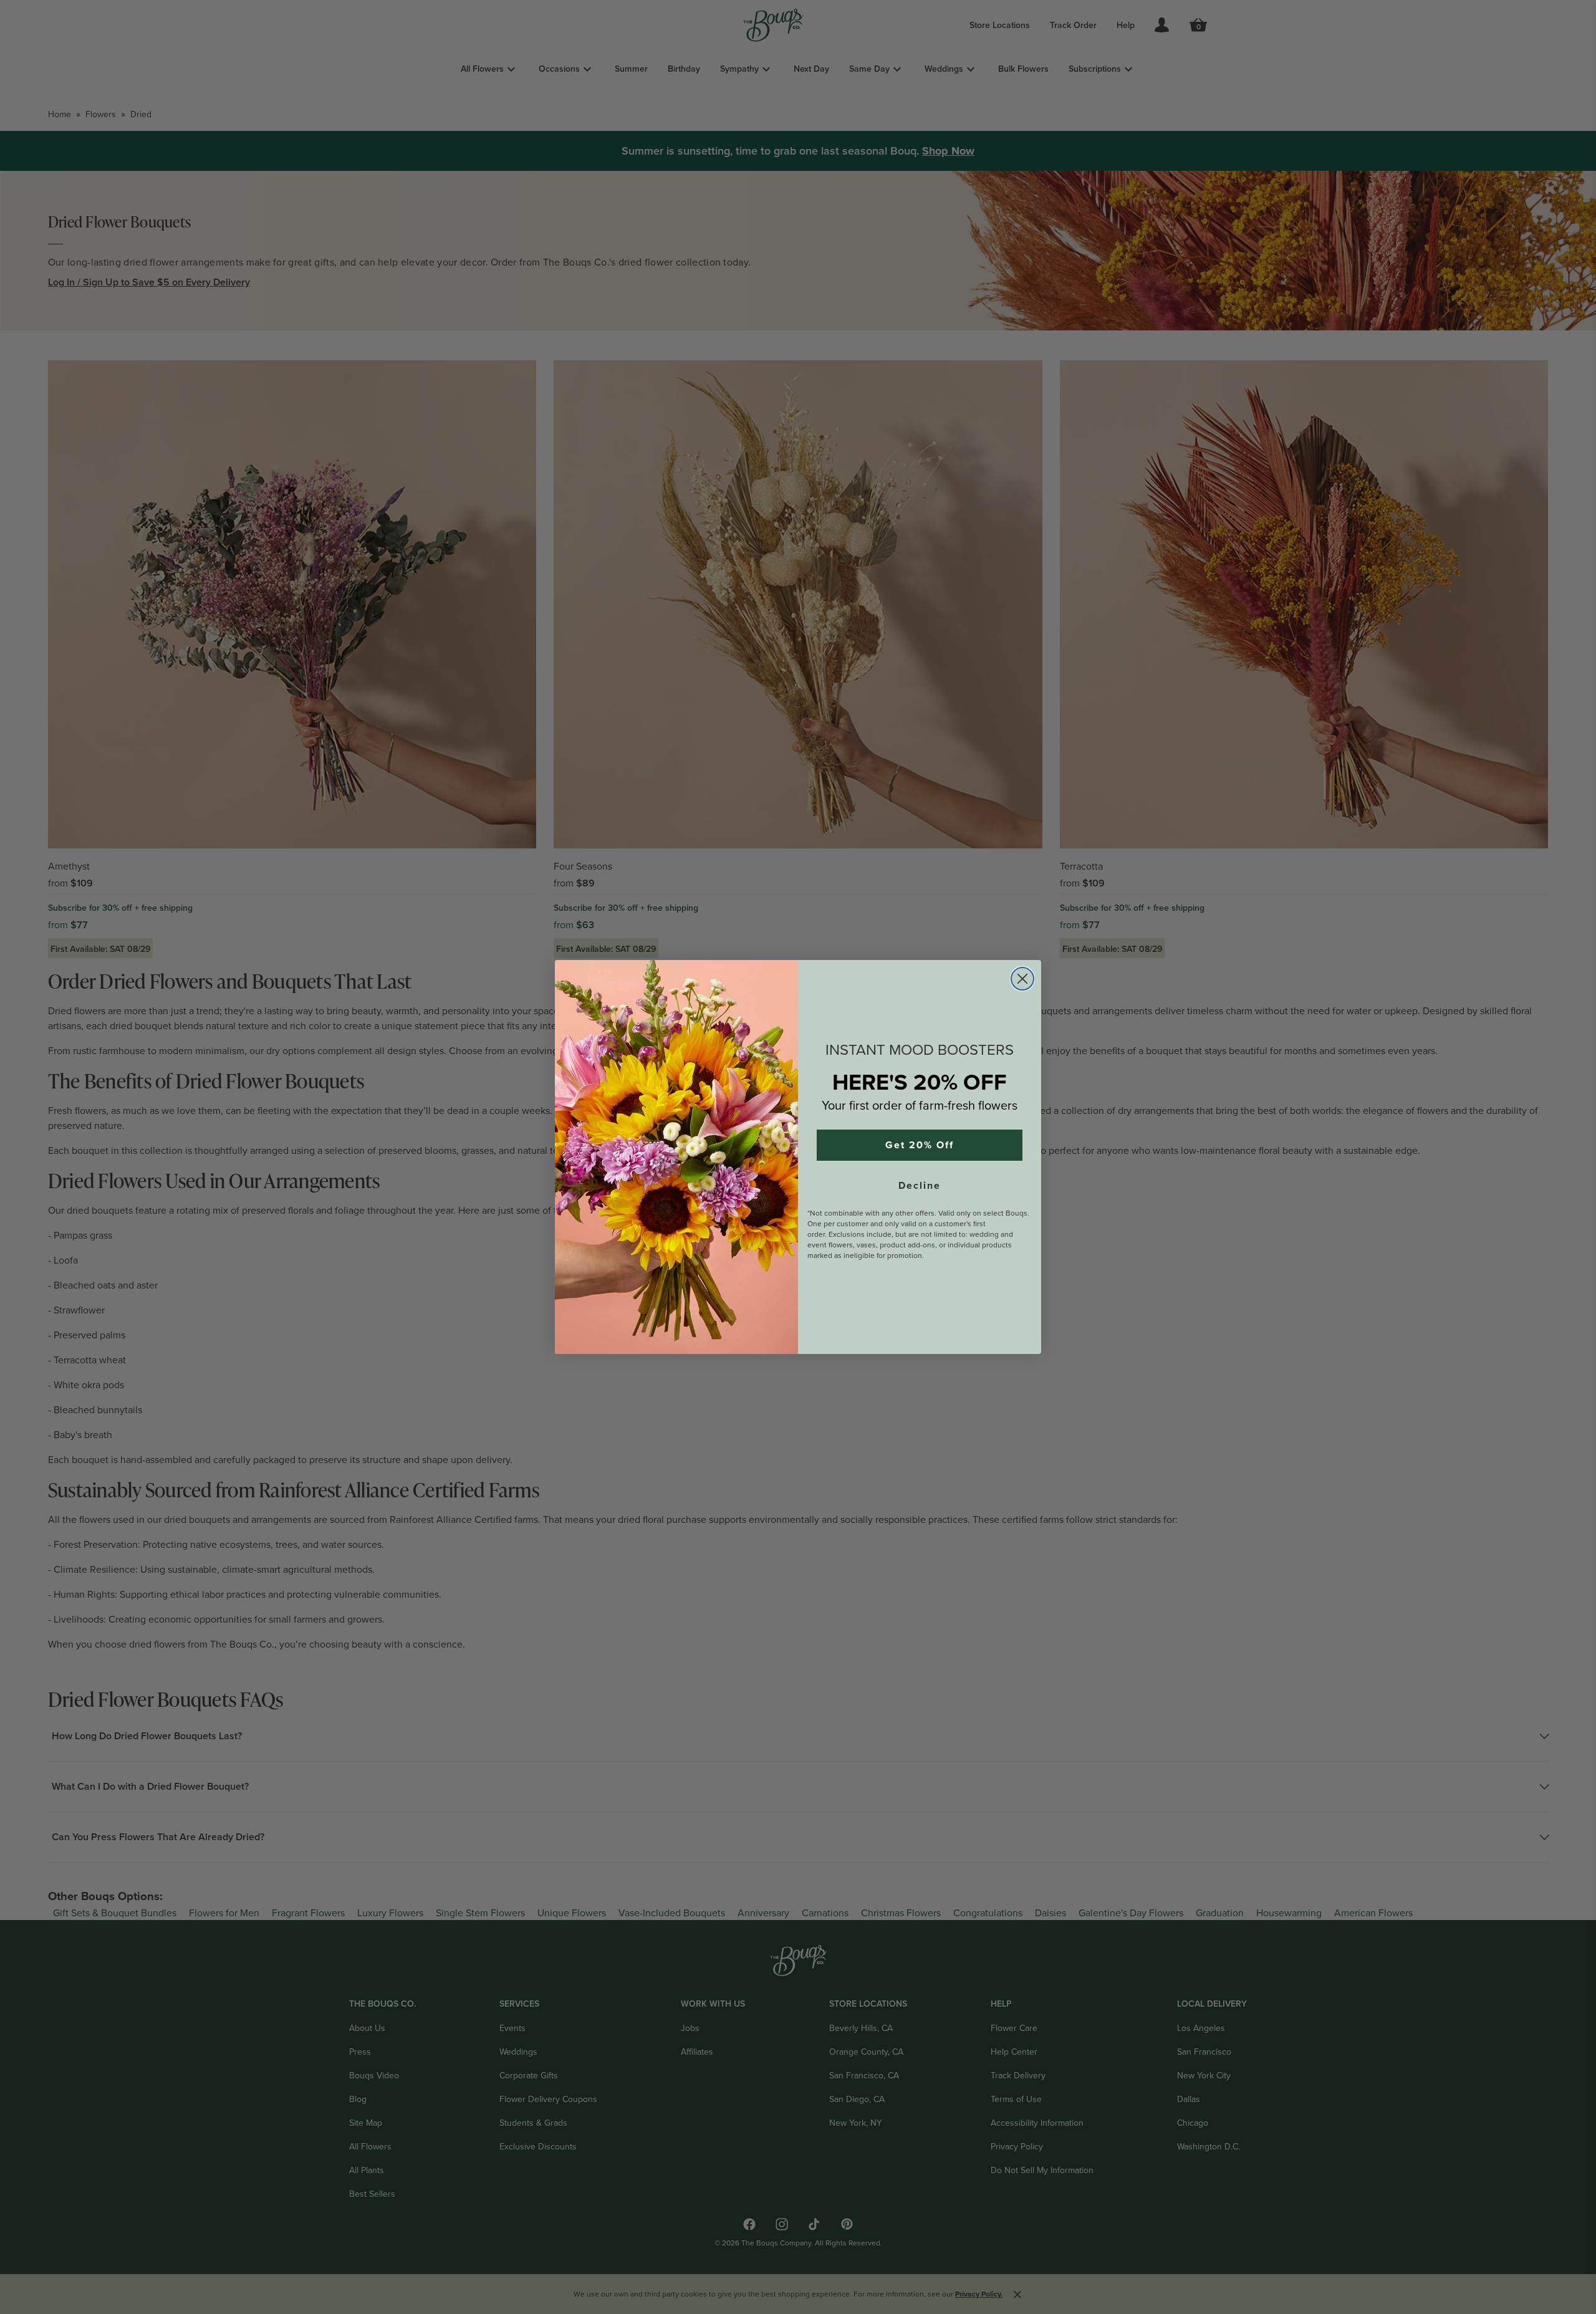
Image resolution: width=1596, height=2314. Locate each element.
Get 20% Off (920, 1145)
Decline (920, 1186)
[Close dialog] (1022, 979)
